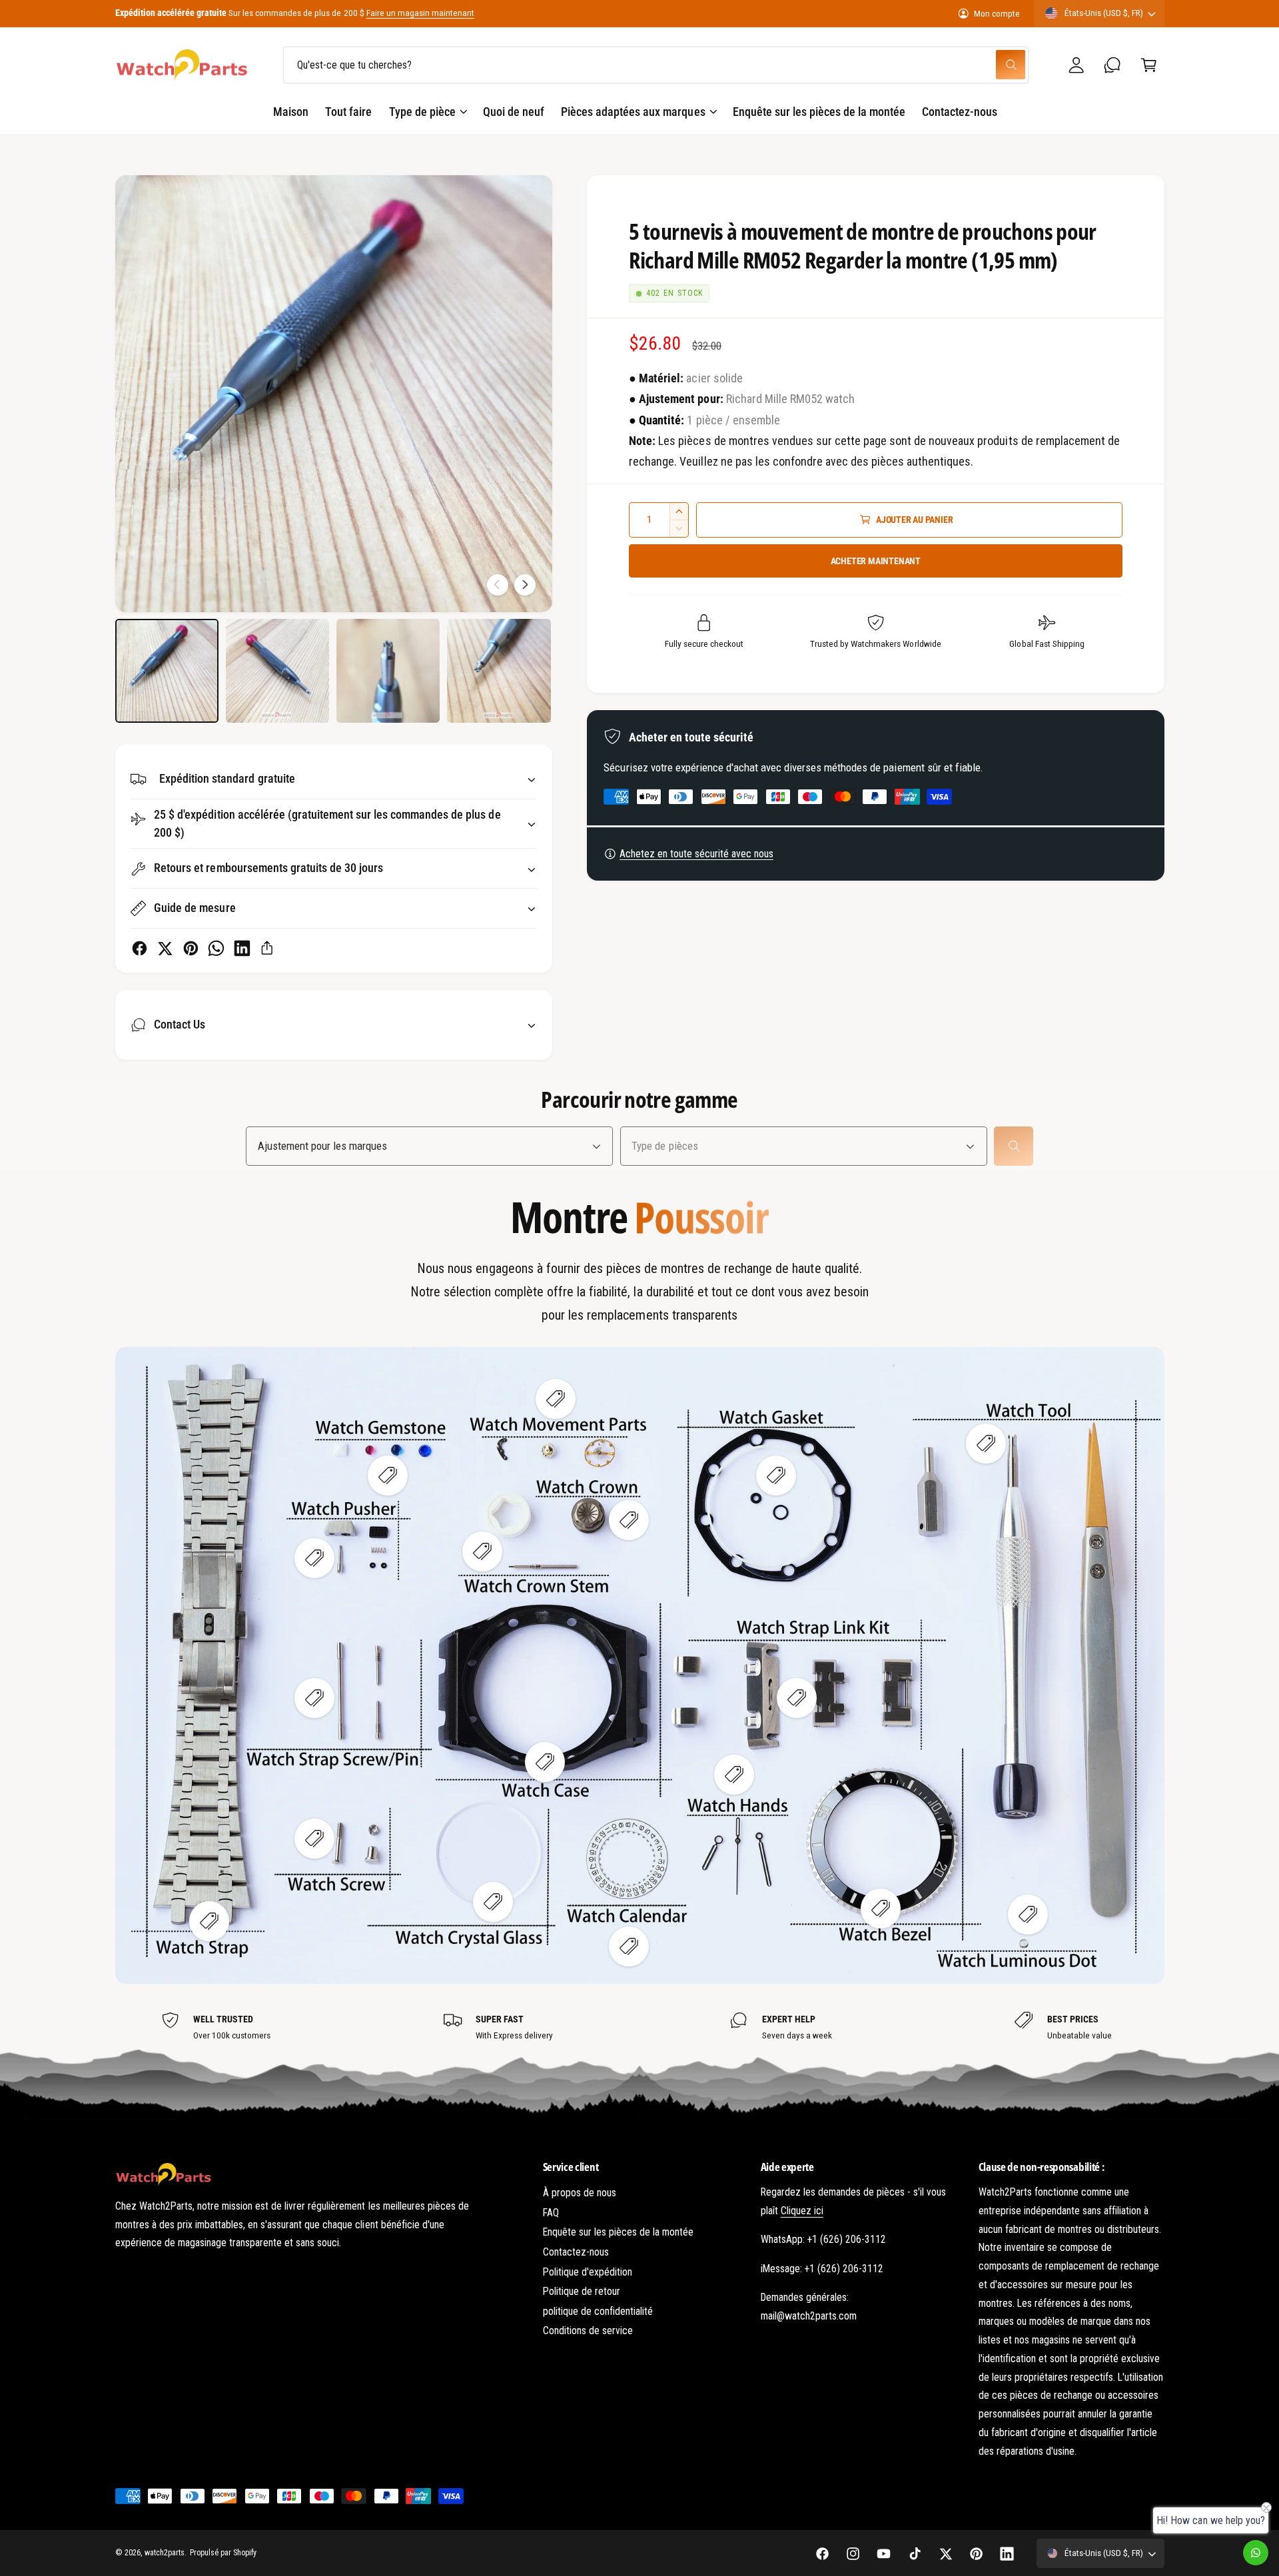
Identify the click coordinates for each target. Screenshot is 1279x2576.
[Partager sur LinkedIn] (242, 948)
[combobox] (656, 65)
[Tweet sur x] (165, 948)
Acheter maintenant (876, 561)
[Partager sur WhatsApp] (216, 948)
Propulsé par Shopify (223, 2553)
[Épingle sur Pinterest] (191, 948)
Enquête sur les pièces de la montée (619, 2232)
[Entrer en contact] (1113, 65)
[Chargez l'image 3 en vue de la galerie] (388, 671)
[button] (1149, 65)
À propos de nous (580, 2193)
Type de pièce (422, 112)
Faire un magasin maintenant (420, 13)
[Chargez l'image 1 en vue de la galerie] (167, 671)
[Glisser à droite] (525, 585)
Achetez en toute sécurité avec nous (696, 854)
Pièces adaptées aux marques (633, 112)
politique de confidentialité (598, 2311)
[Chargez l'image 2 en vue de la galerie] (278, 671)
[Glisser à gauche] (498, 585)
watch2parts (165, 2553)
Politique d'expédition (588, 2272)
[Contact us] (1256, 2553)
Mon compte (997, 13)
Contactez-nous (576, 2252)
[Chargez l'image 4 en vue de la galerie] (499, 671)
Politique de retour (582, 2291)
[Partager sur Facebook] (140, 948)
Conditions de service (588, 2331)
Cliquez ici (802, 2211)
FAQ (551, 2213)
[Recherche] (1014, 1146)
